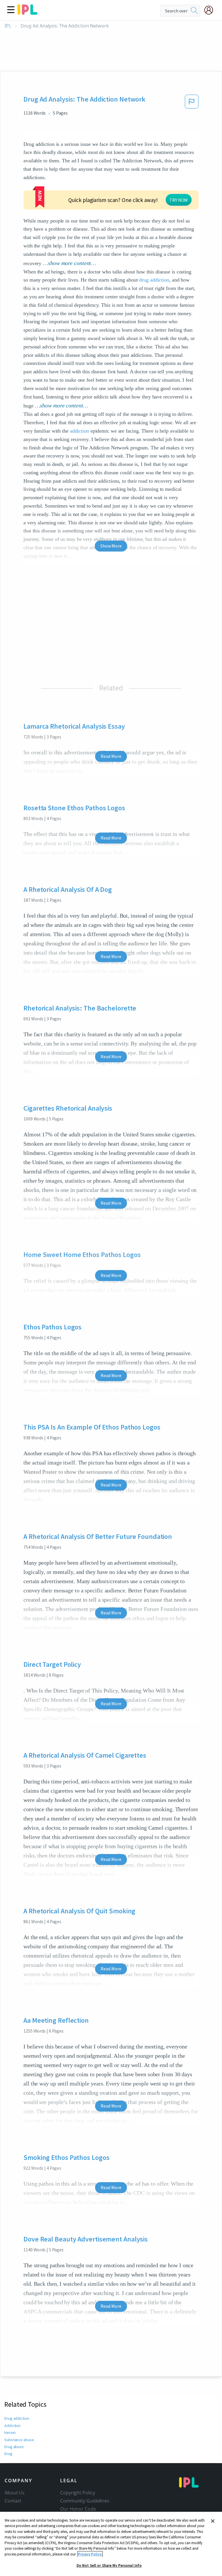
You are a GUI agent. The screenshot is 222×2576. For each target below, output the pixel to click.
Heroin (10, 2432)
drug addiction (154, 280)
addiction (79, 431)
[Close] (213, 2521)
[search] (194, 11)
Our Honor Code (78, 2509)
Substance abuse (19, 2440)
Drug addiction (17, 2418)
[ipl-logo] (27, 13)
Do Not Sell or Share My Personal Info (109, 2565)
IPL (8, 26)
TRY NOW (179, 200)
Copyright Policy (77, 2493)
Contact (13, 2501)
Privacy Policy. (90, 2554)
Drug (8, 2454)
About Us (15, 2493)
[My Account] (211, 10)
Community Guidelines (85, 2501)
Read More (111, 756)
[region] (111, 2544)
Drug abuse (14, 2447)
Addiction (12, 2426)
